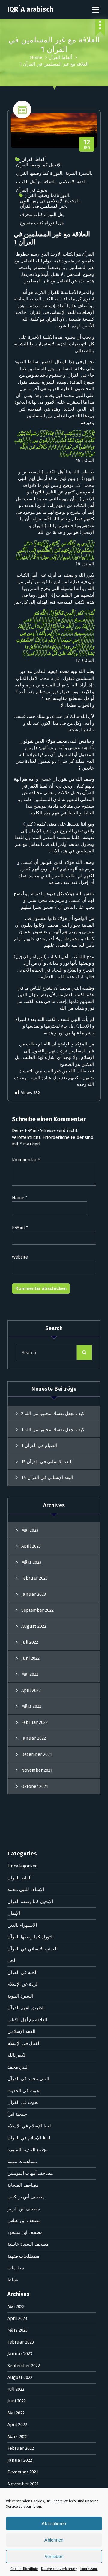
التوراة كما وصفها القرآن (39, 173)
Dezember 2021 (37, 1754)
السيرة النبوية (78, 173)
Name (20, 1198)
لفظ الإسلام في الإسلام (30, 2126)
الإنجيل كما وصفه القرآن (39, 165)
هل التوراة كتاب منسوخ (42, 223)
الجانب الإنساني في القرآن (33, 1949)
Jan (87, 144)
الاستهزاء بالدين (22, 1925)
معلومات (16, 2268)
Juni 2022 (30, 1658)
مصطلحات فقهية (23, 2256)
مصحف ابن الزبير (24, 2209)
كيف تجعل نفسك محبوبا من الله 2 (53, 1414)
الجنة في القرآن (22, 1972)
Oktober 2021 (35, 1786)
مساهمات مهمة (22, 2162)
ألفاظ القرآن (60, 57)
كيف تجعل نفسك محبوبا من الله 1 (53, 1430)
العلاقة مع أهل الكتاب (36, 182)
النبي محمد (18, 2067)
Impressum (89, 2569)
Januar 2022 (34, 1738)
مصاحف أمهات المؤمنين (30, 2173)
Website (20, 1257)
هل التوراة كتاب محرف (42, 215)
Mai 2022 (30, 1674)
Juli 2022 (30, 1642)
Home (36, 57)
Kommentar (26, 1160)
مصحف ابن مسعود (25, 2232)
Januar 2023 (34, 1594)
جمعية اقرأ (17, 2114)
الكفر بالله (17, 2055)
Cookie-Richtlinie (24, 2569)
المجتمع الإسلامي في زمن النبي (50, 201)
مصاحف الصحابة (23, 2185)
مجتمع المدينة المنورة (28, 2150)
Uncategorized (23, 1866)
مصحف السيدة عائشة (28, 2244)
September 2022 (37, 1610)
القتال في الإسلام (24, 2043)
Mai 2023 (30, 1530)
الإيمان (14, 1913)
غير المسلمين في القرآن (43, 206)
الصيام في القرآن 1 (39, 1446)
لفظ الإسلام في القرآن (29, 2138)
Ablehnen (54, 2540)
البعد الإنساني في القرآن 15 (47, 1462)
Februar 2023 (34, 1578)
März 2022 (31, 1706)
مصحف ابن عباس (24, 2221)
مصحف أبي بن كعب (26, 2197)
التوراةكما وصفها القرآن (47, 195)
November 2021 (37, 1770)
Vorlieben (54, 2556)
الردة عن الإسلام (23, 1984)
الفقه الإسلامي (73, 182)
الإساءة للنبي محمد (26, 1890)
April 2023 (31, 1546)
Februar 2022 (34, 1722)
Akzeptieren (54, 2523)
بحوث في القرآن (32, 190)
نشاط (13, 2280)
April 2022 (31, 1690)
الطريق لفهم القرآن (26, 2008)
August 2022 (34, 1626)
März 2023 (31, 1562)
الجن (12, 1961)
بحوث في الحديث (24, 2091)
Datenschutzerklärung (59, 2569)
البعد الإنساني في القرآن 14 (47, 1478)
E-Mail (20, 1227)
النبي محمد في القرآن (28, 2079)
